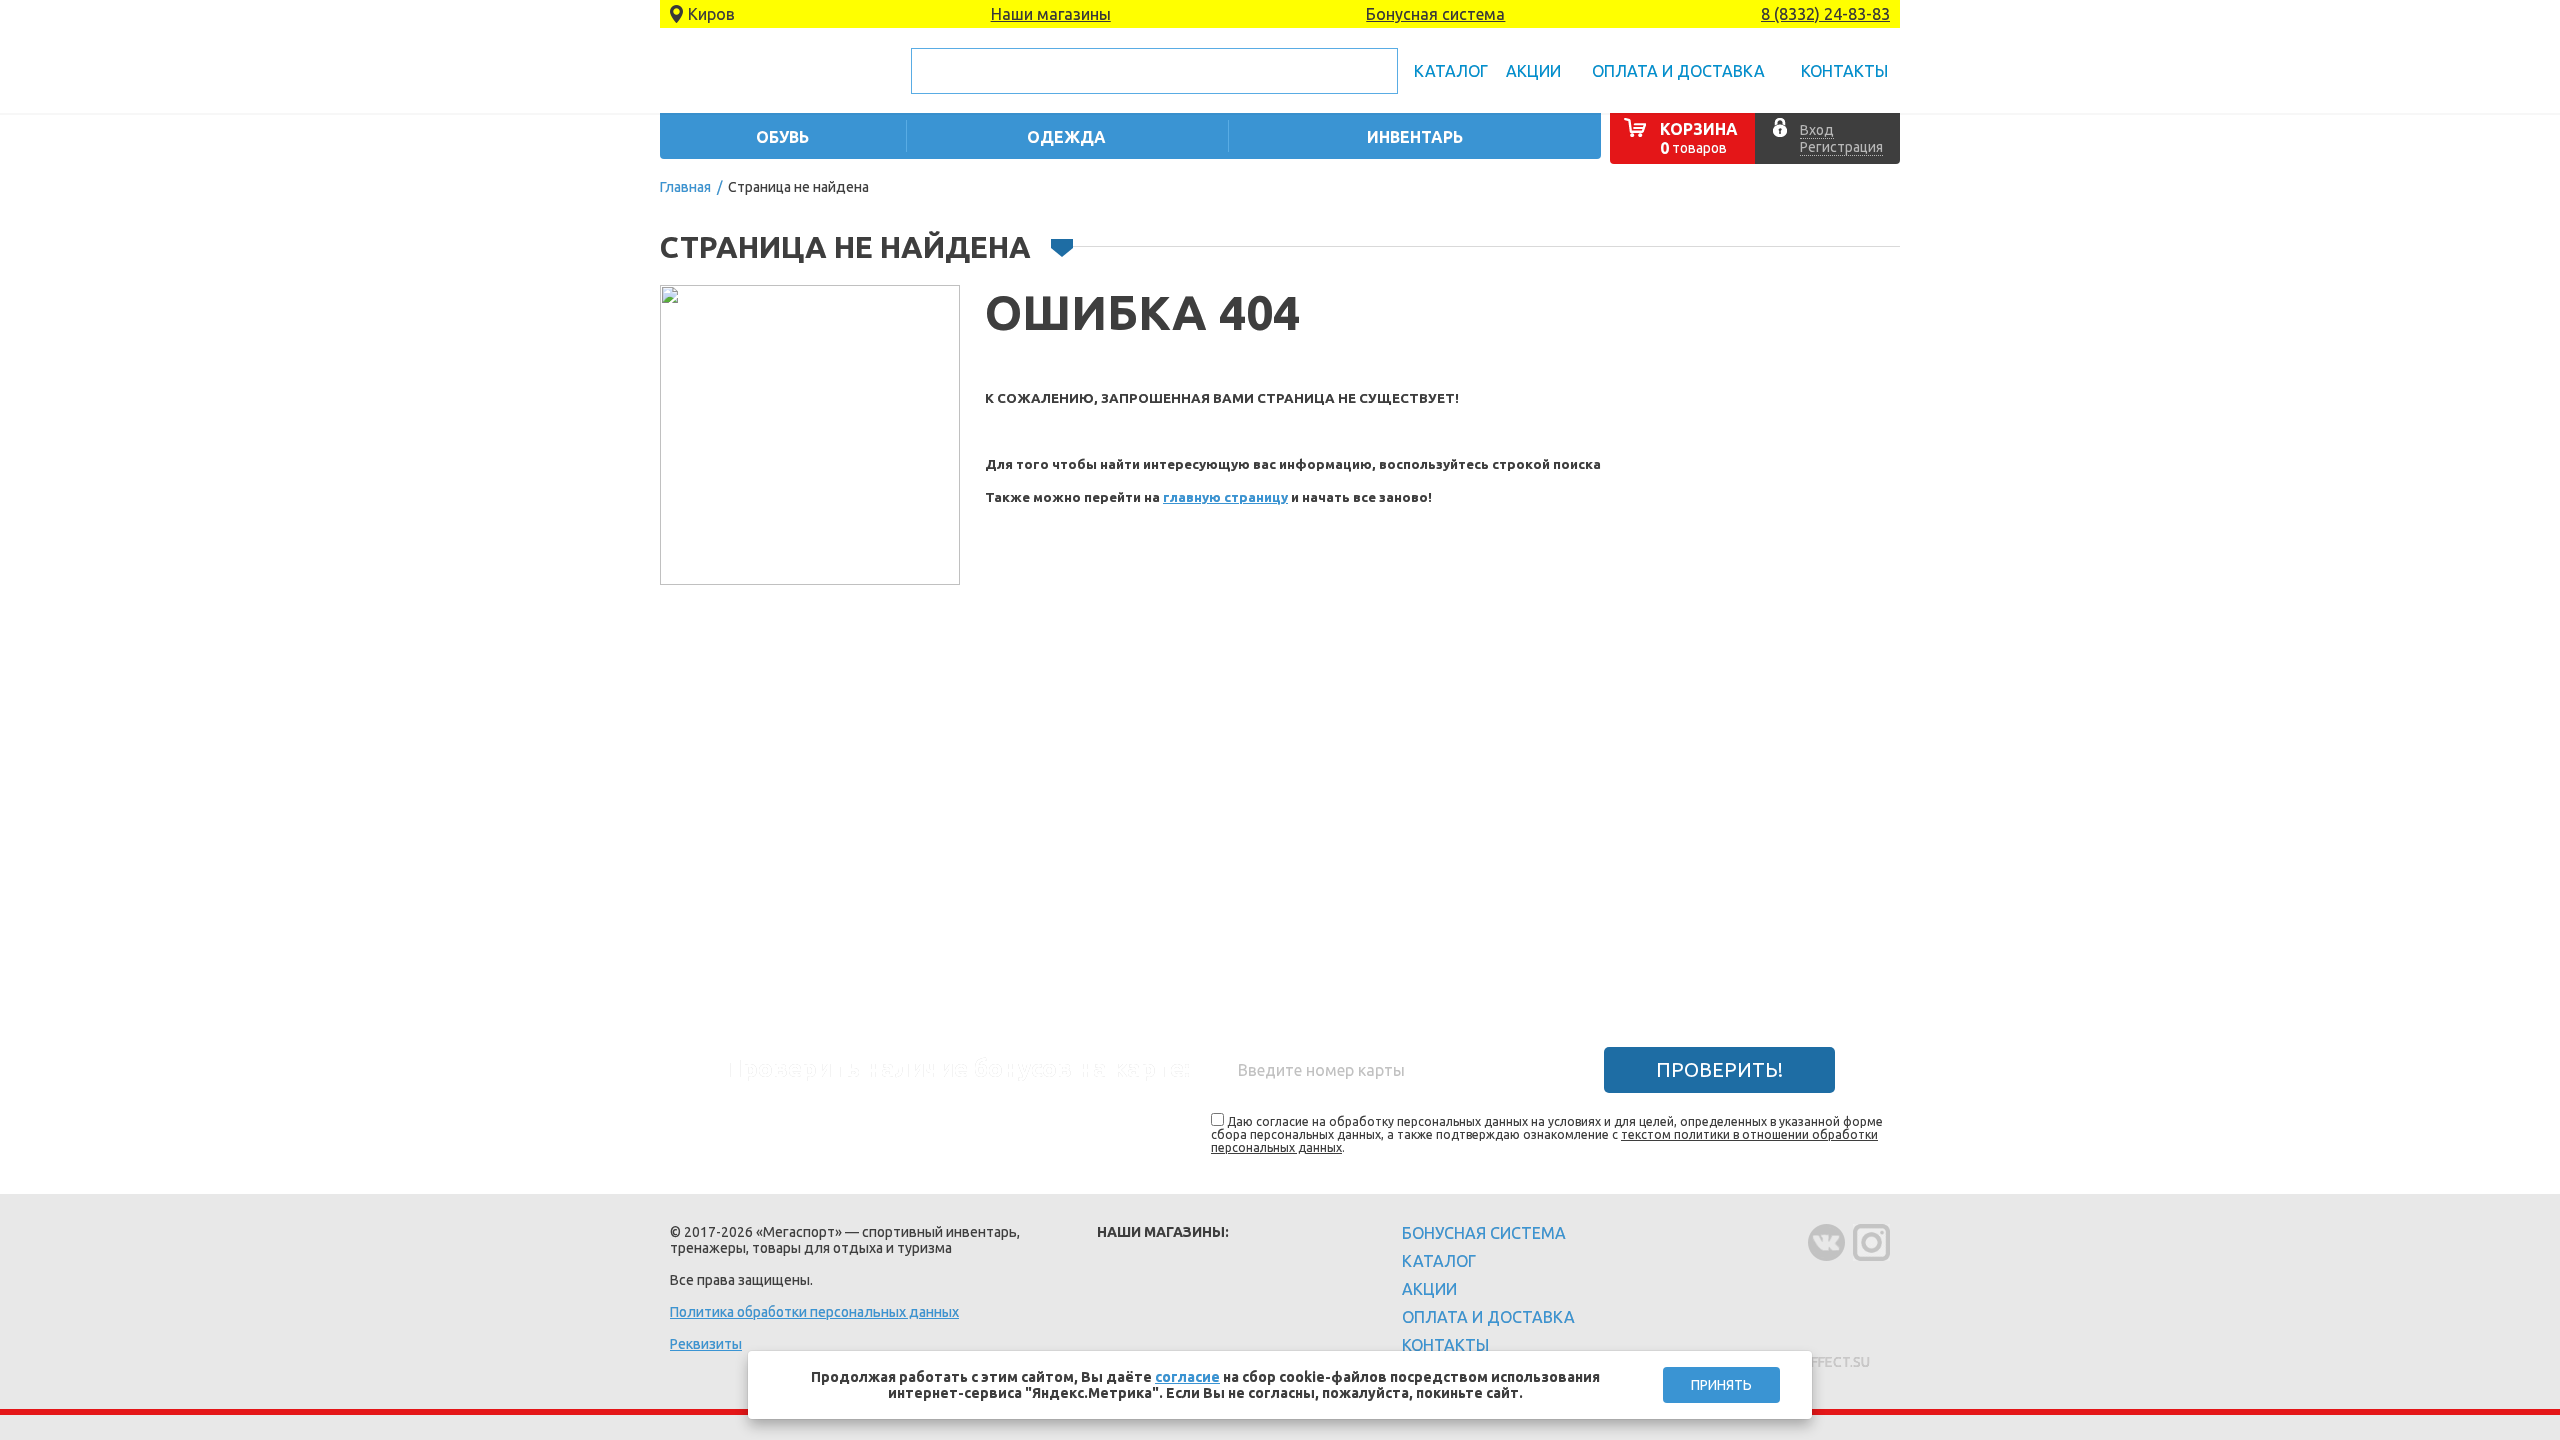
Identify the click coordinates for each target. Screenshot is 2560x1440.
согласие (1187, 1377)
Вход (1817, 130)
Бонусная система (1435, 14)
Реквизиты (706, 1344)
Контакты (1844, 71)
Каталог (1451, 71)
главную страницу (1225, 497)
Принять (1721, 1385)
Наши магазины (1051, 14)
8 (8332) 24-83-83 (1825, 14)
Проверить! (1719, 1069)
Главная (685, 187)
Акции (1533, 71)
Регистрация (1841, 147)
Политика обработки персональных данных (814, 1312)
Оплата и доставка (1678, 71)
